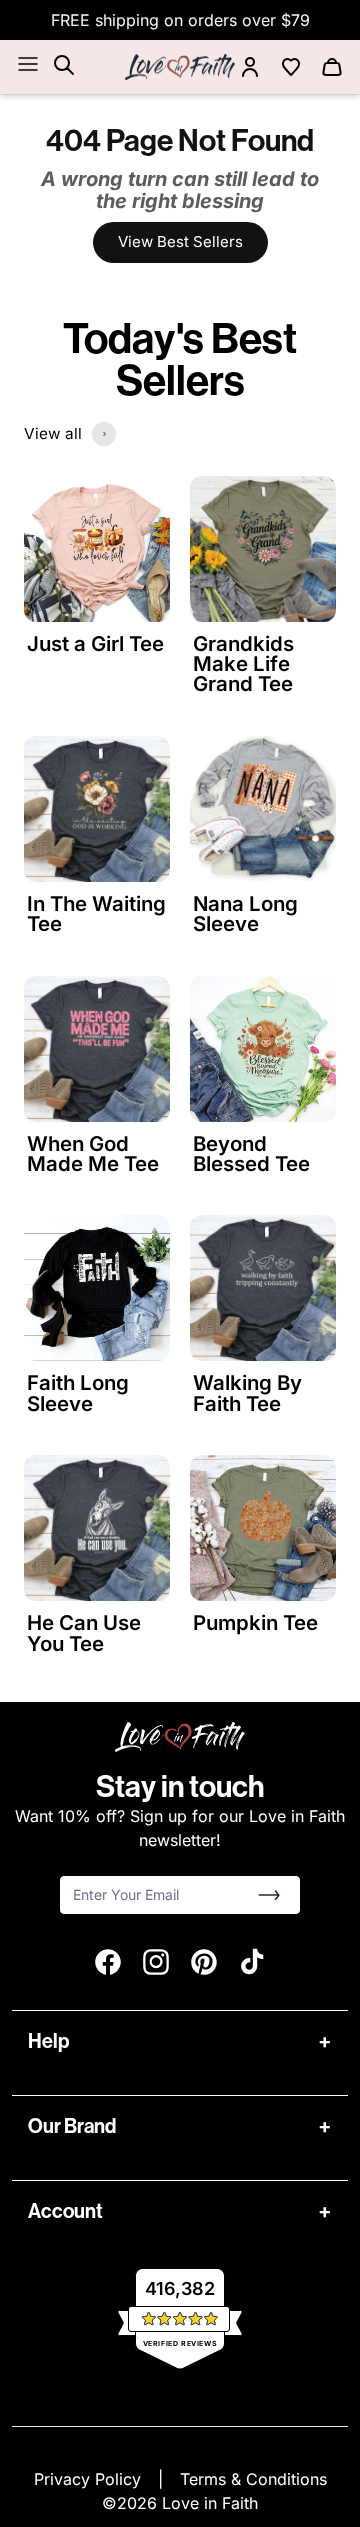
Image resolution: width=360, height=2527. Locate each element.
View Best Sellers (180, 241)
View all (53, 433)
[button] (269, 1895)
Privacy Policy (90, 2479)
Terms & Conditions (253, 2479)
